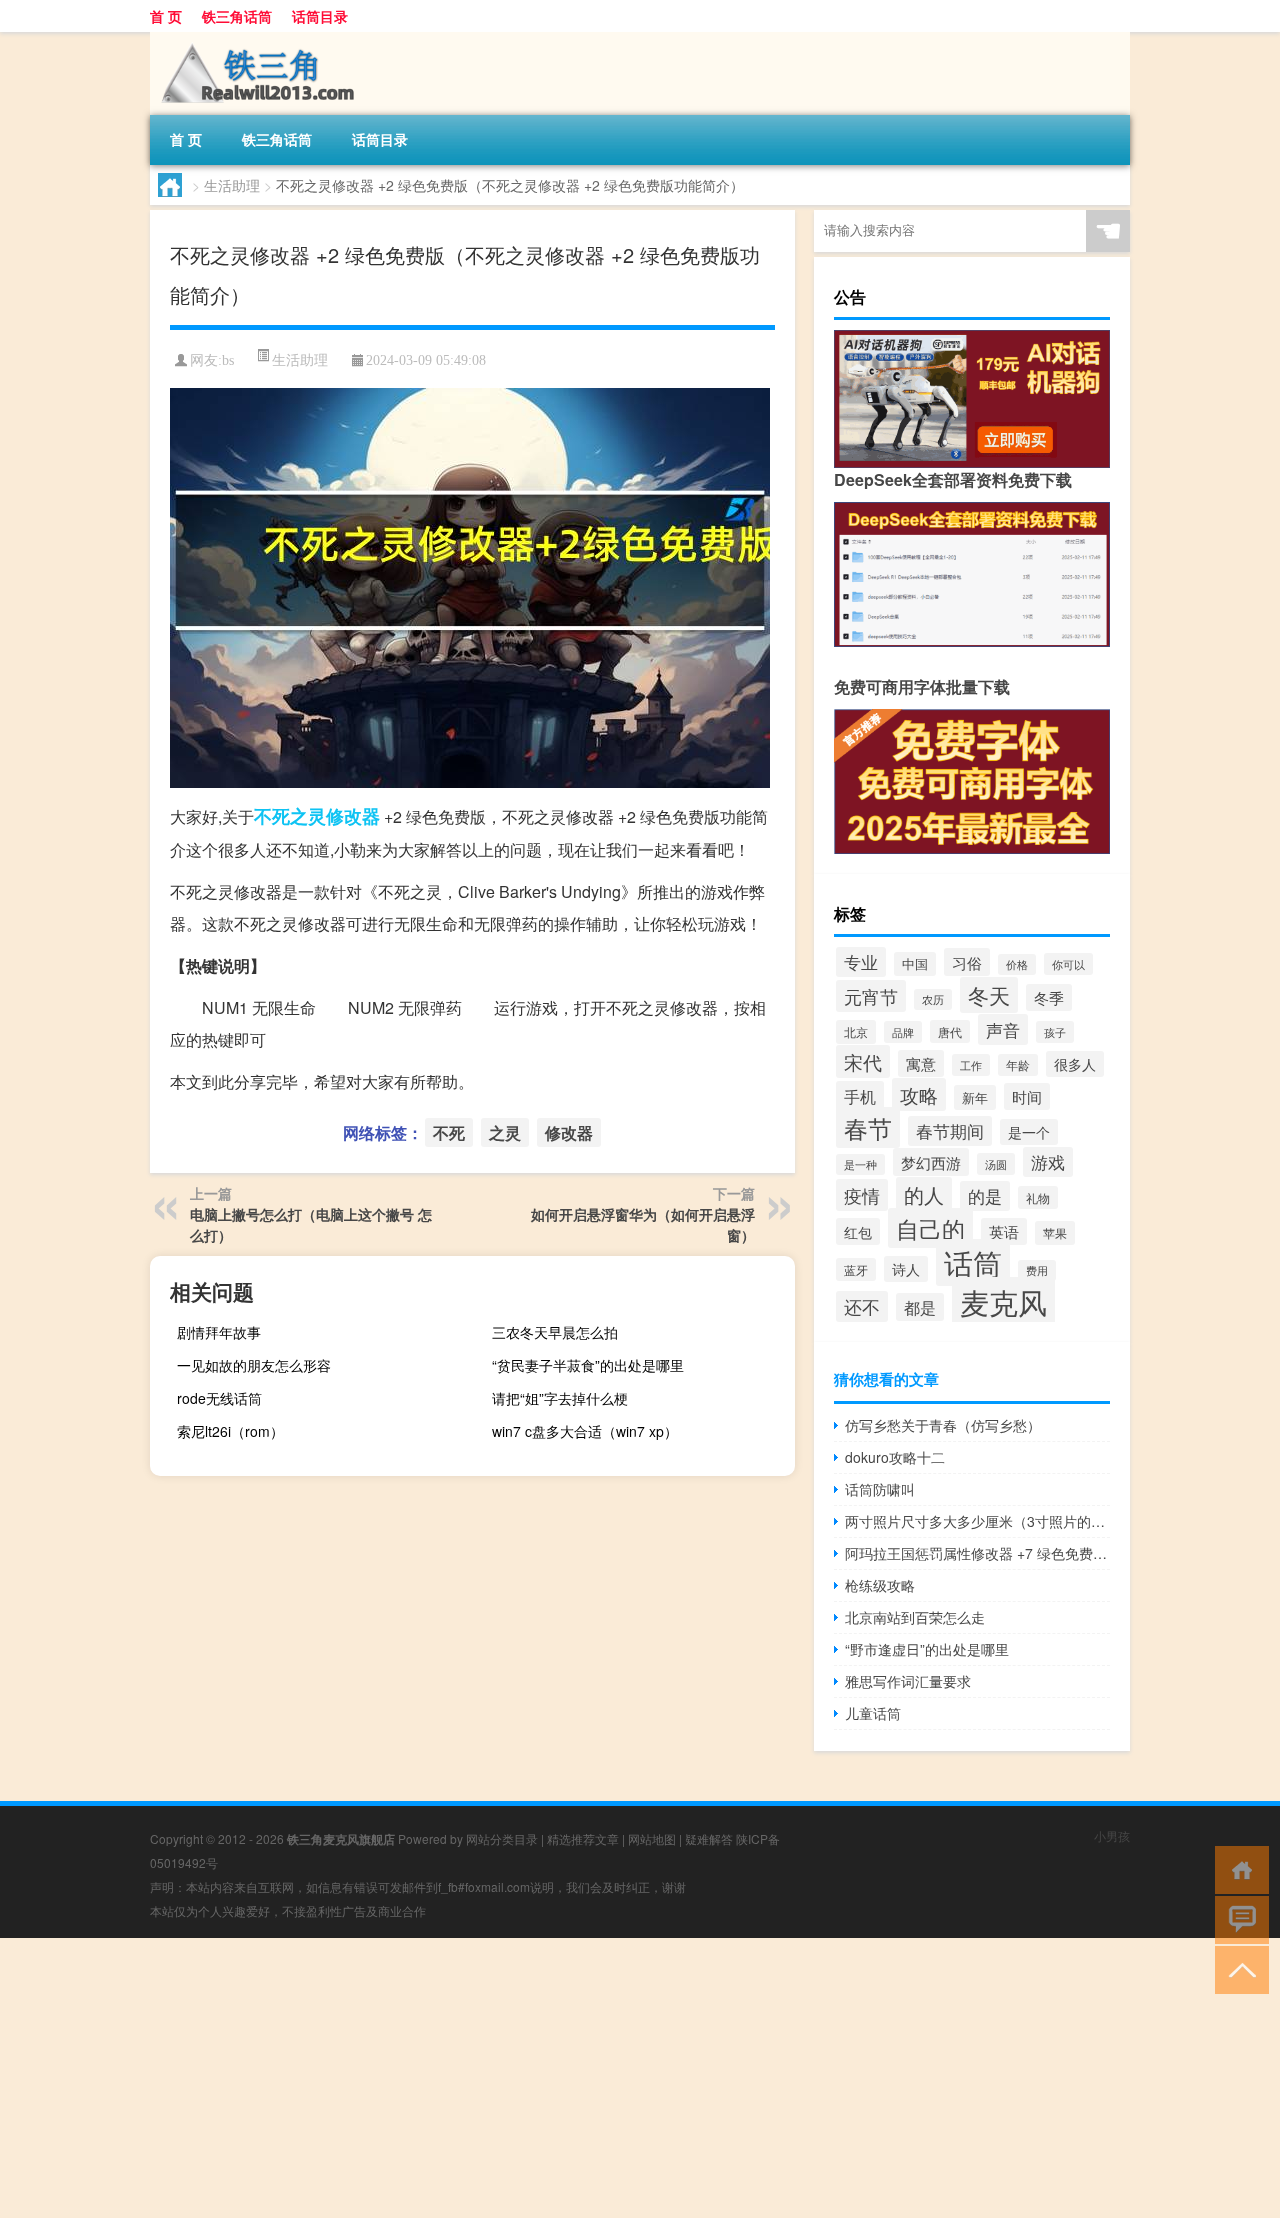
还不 (862, 1306)
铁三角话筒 (237, 16)
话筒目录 (320, 16)
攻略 (919, 1094)
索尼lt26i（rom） (230, 1431)
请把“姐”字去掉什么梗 (560, 1398)
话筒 (973, 1262)
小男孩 (1112, 1835)
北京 (856, 1032)
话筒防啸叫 (880, 1489)
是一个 (1029, 1132)
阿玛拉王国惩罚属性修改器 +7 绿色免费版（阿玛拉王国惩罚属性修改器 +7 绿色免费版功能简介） (977, 1553)
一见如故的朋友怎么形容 (254, 1365)
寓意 (921, 1063)
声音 (1003, 1029)
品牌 (903, 1032)
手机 (860, 1096)
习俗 (967, 962)
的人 (924, 1194)
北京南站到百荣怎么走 (915, 1617)
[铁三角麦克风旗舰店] (255, 39)
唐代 (950, 1031)
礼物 (1038, 1197)
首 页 (166, 16)
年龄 (1018, 1065)
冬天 (989, 995)
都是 (920, 1307)
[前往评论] (1237, 1918)
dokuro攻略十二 (895, 1457)
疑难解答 (709, 1838)
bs (228, 360)
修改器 (353, 816)
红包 (858, 1231)
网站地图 (652, 1838)
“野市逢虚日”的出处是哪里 (927, 1649)
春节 (868, 1127)
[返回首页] (1237, 1868)
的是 (985, 1196)
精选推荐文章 (583, 1838)
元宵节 (871, 996)
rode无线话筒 (219, 1398)
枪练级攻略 (880, 1585)
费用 (1037, 1270)
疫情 (862, 1195)
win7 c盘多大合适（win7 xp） (585, 1431)
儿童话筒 (873, 1713)
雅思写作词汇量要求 (908, 1681)
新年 (975, 1097)
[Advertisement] (600, 2078)
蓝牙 (856, 1269)
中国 (915, 964)
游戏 (1048, 1162)
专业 (861, 962)
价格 (1017, 964)
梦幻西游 (931, 1162)
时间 (1027, 1096)
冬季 (1049, 997)
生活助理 (232, 185)
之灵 (308, 816)
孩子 (1055, 1032)
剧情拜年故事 (219, 1332)
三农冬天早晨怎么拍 (555, 1332)
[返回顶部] (1237, 1968)
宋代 (863, 1061)
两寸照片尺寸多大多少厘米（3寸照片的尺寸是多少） (977, 1521)
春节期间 (950, 1131)
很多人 (1075, 1064)
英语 (1004, 1231)
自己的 (930, 1228)
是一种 (860, 1164)
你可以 (1068, 964)
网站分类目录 (502, 1838)
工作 (971, 1065)
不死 (272, 816)
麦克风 (1003, 1301)
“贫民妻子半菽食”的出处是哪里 (588, 1365)
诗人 (906, 1269)
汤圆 (996, 1164)
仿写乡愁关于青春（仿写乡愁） (943, 1425)
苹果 (1055, 1233)
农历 (933, 999)
